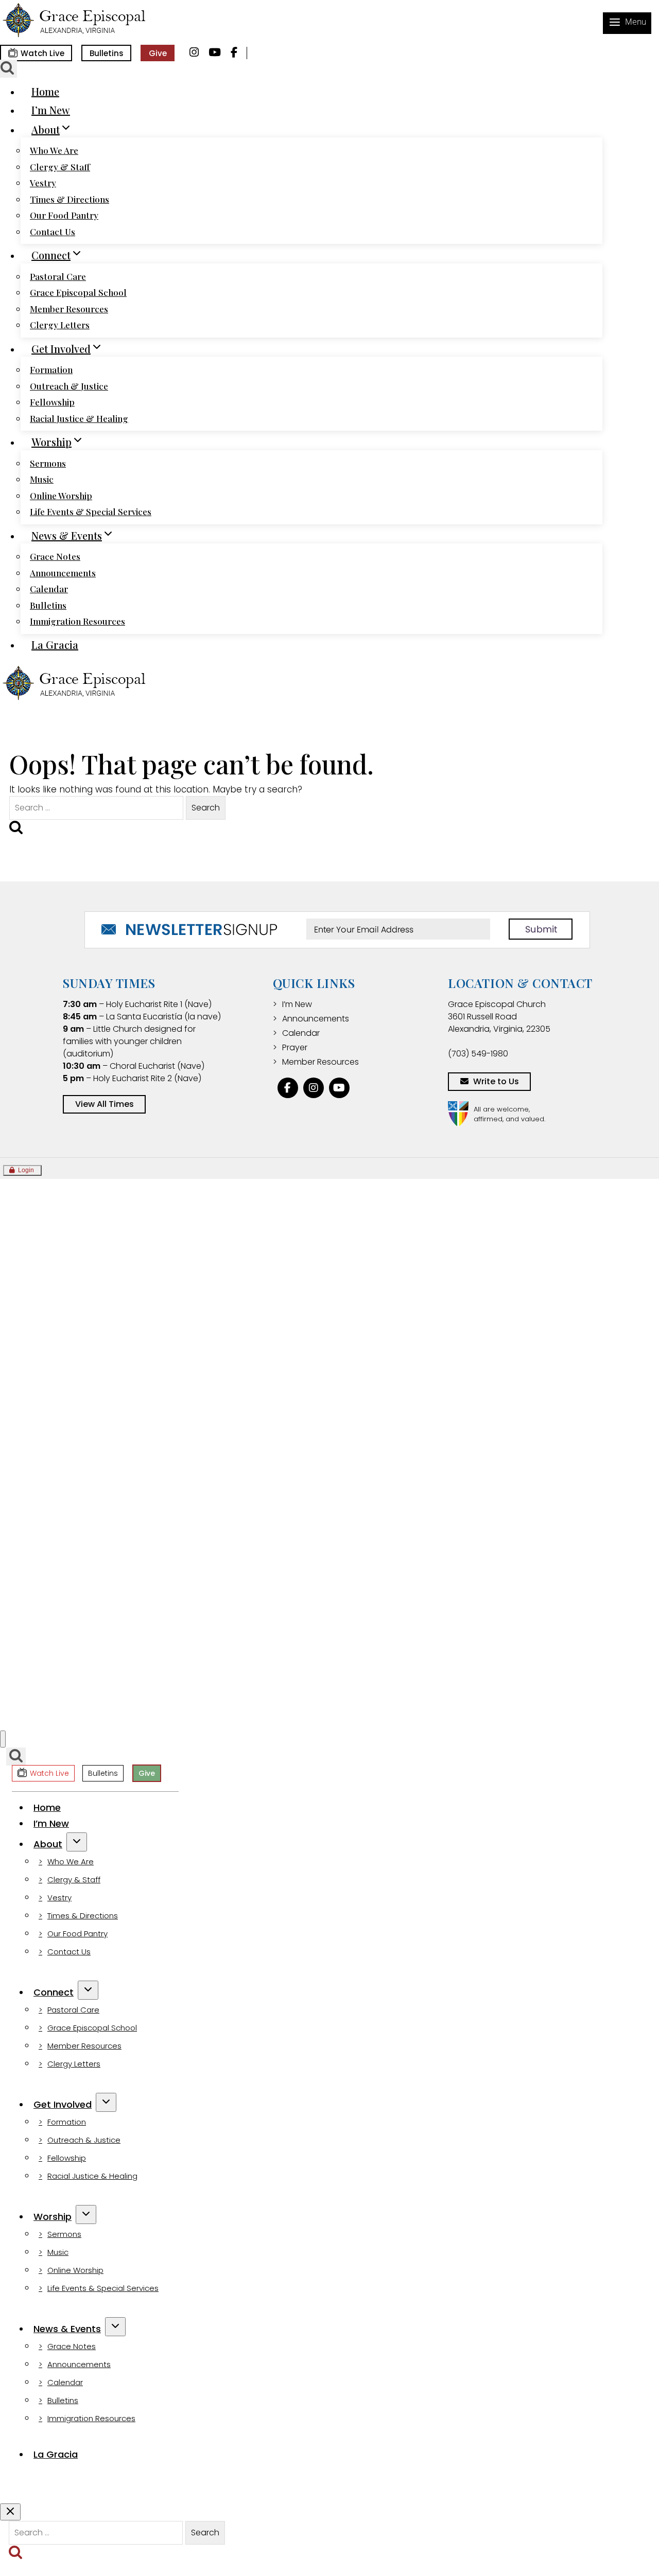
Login (26, 1170)
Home (45, 91)
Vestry (43, 183)
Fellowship (52, 402)
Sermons (48, 463)
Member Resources (69, 309)
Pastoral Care (58, 276)
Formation (51, 369)
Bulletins (107, 53)
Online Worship (61, 496)
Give (158, 53)
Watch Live (42, 53)
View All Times (105, 1104)
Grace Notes (55, 556)
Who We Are (54, 150)
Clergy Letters (60, 325)
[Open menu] (627, 23)
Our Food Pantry (64, 215)
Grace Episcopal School (78, 292)
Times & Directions (70, 199)
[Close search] (10, 2512)
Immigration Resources (77, 621)
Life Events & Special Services (91, 511)
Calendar (49, 589)
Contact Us (53, 232)
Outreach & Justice (69, 386)
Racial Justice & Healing (79, 418)
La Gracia (55, 645)
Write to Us (496, 1081)
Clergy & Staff (60, 167)
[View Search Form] (16, 1757)
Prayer (295, 1047)
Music (42, 479)
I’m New (51, 110)
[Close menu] (3, 1739)
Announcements (63, 573)
